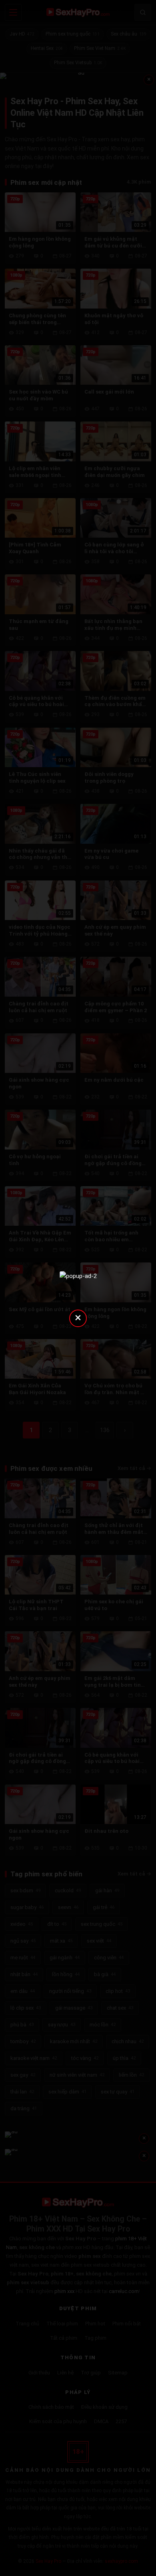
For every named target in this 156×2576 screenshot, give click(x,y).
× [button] (78, 1317)
